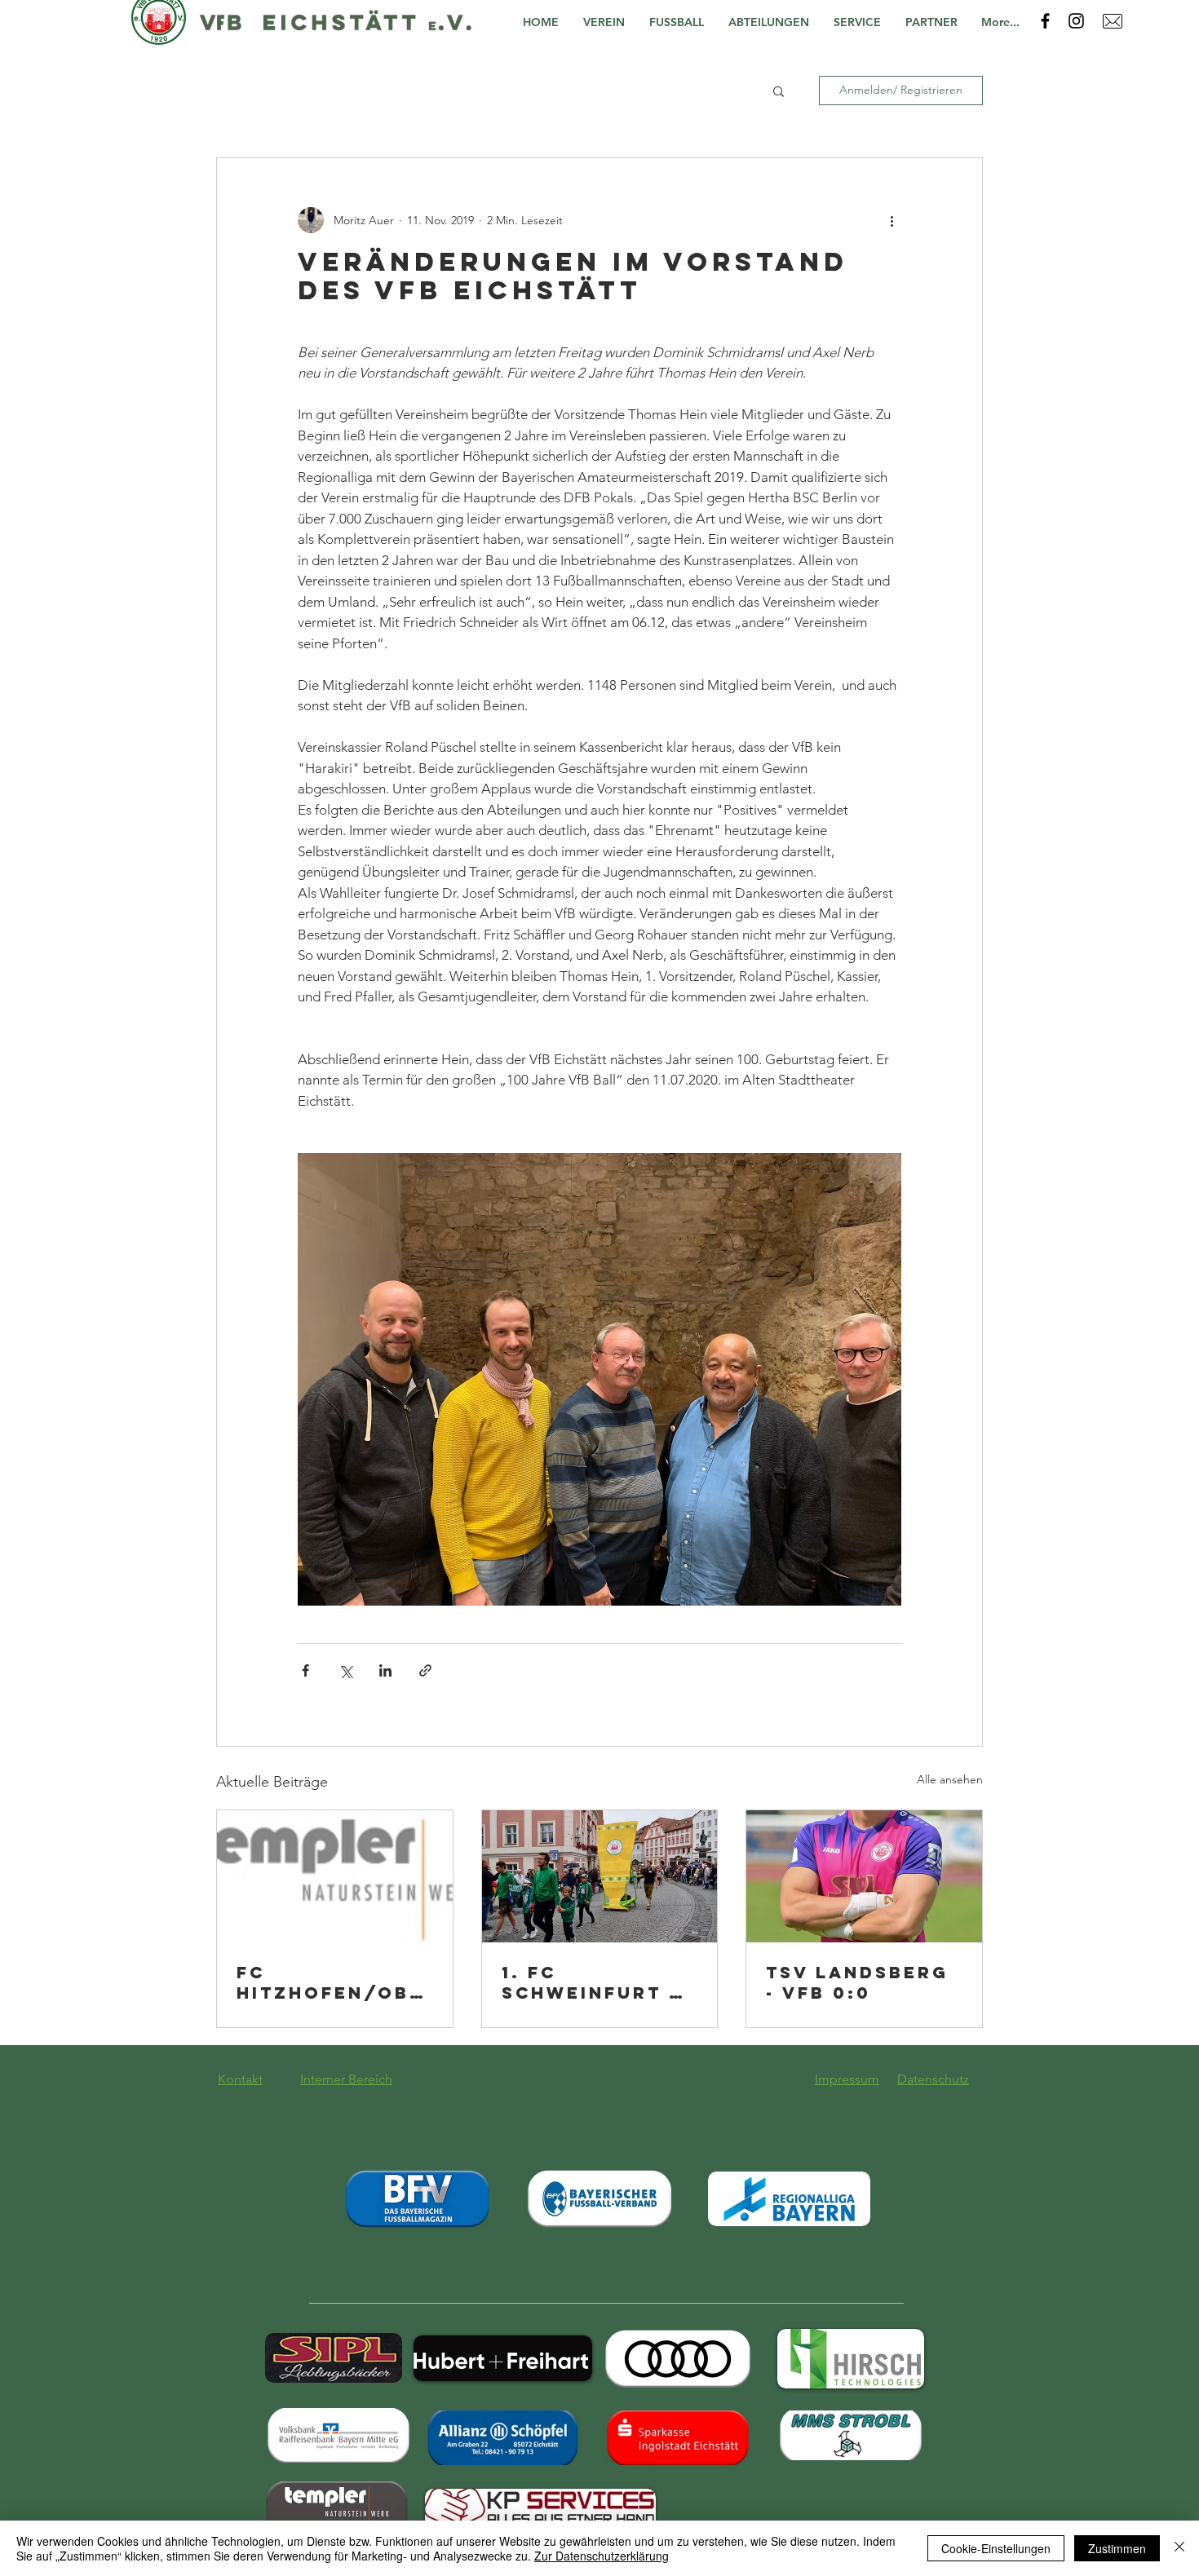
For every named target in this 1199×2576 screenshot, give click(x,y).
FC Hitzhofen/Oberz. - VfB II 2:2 (330, 1982)
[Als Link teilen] (425, 1670)
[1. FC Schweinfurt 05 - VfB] (600, 1876)
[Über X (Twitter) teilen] (345, 1670)
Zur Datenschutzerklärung (602, 2556)
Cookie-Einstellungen (996, 2548)
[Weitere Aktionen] (892, 220)
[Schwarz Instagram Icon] (1076, 21)
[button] (608, 22)
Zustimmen (1117, 2548)
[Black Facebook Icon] (1045, 21)
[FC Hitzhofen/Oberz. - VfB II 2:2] (335, 1876)
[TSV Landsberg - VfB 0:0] (864, 1876)
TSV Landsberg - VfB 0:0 (857, 1982)
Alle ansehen (950, 1779)
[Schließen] (1179, 2548)
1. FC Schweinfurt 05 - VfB (599, 1982)
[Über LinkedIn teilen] (385, 1670)
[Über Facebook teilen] (305, 1670)
